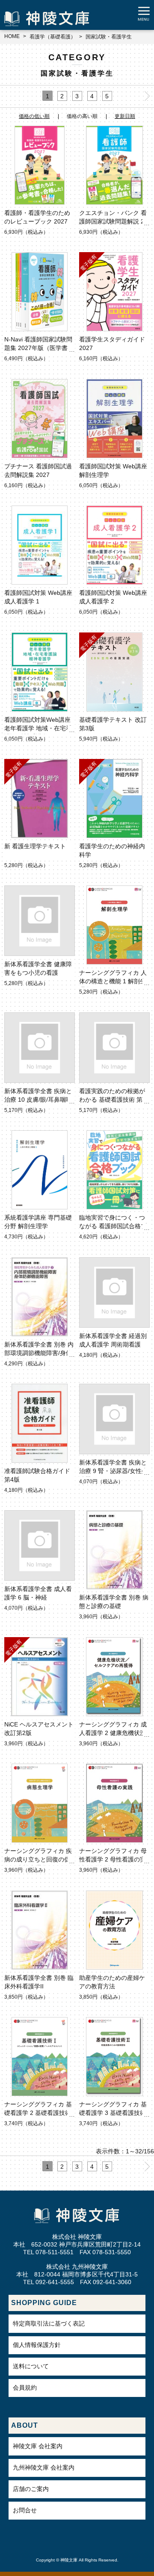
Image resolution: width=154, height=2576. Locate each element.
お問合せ (25, 2510)
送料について (31, 2366)
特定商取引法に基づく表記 (49, 2323)
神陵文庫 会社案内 (38, 2446)
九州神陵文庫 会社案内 (44, 2467)
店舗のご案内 (31, 2489)
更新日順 (125, 116)
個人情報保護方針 (37, 2345)
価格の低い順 (34, 116)
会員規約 (25, 2388)
